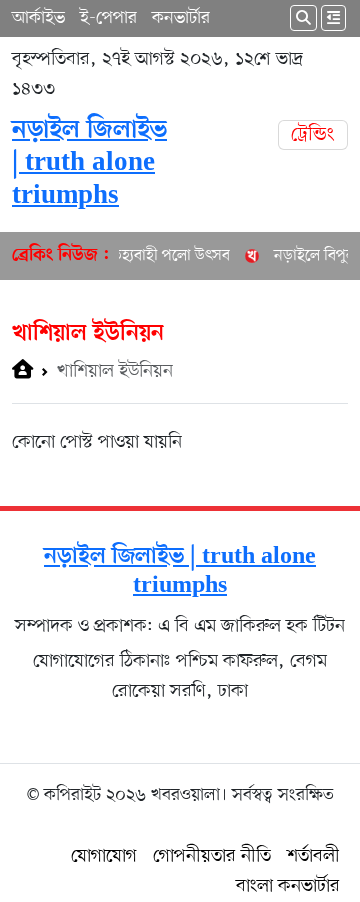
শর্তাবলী (313, 856)
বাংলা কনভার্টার (288, 886)
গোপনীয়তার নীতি (212, 856)
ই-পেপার (108, 18)
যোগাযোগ (104, 856)
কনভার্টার (181, 18)
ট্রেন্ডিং (313, 135)
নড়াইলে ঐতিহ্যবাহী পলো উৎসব (133, 256)
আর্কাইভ (38, 18)
